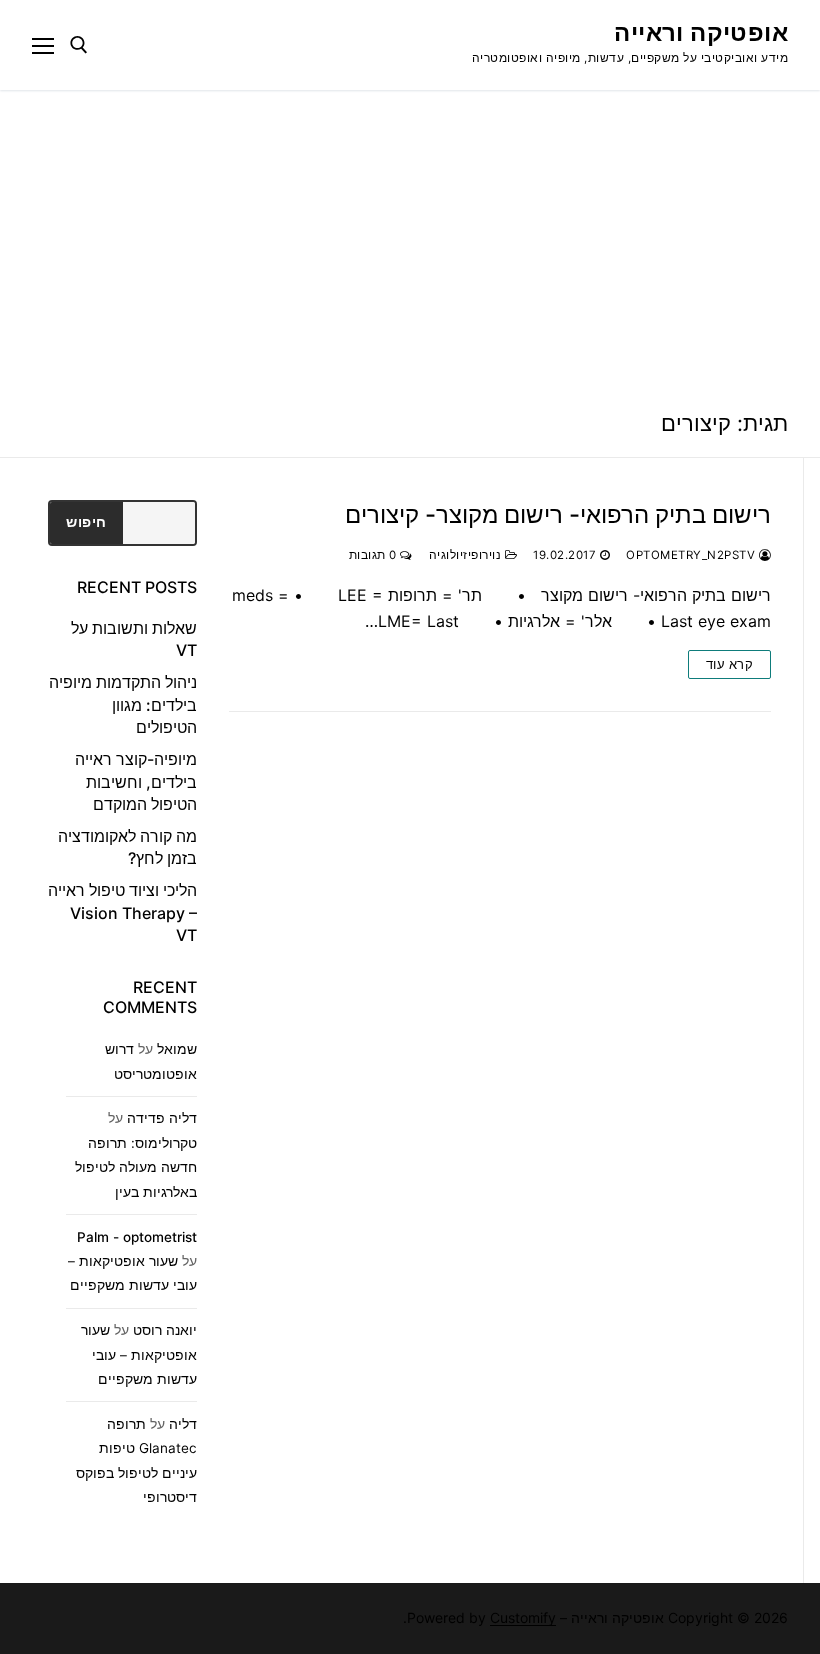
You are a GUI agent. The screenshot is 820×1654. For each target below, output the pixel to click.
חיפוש (86, 522)
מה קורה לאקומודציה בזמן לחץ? (127, 847)
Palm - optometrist (137, 1237)
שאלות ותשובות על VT (134, 639)
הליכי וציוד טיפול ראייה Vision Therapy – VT (122, 912)
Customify (523, 1617)
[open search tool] (79, 45)
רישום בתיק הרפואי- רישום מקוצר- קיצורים (558, 514)
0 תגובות (375, 555)
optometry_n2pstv (692, 555)
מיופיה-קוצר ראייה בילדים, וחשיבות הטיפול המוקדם (136, 781)
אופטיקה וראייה (701, 32)
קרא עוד (730, 664)
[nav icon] (43, 45)
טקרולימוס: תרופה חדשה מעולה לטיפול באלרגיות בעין (136, 1167)
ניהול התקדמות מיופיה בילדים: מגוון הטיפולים (123, 704)
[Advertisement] (410, 240)
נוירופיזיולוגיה (467, 555)
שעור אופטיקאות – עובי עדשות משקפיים (139, 1354)
